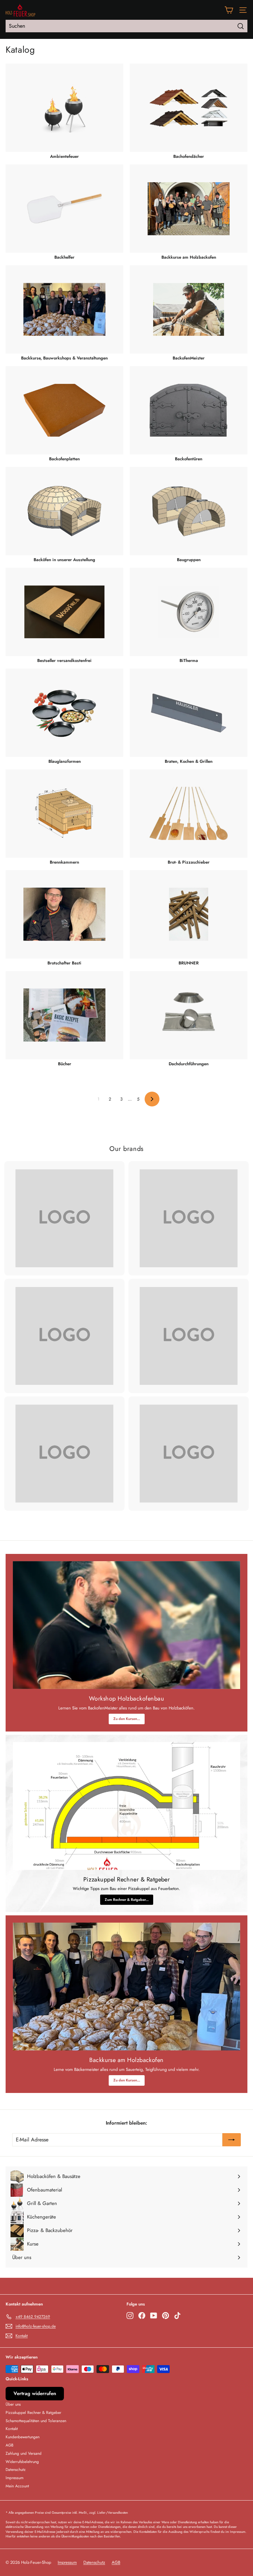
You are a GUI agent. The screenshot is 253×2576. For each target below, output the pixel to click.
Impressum (14, 2478)
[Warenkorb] (229, 10)
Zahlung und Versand (24, 2453)
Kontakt (12, 2429)
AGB (10, 2445)
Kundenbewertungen (23, 2437)
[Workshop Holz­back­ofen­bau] (126, 1625)
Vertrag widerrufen (35, 2393)
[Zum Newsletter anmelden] (232, 2140)
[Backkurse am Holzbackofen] (126, 1987)
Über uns (13, 2404)
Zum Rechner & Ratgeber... (127, 1900)
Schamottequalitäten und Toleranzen (36, 2421)
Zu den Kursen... (127, 1719)
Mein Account (17, 2486)
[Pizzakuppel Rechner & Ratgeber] (126, 1806)
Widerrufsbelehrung (22, 2462)
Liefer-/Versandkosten (112, 2513)
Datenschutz (16, 2470)
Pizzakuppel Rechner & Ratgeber (33, 2413)
